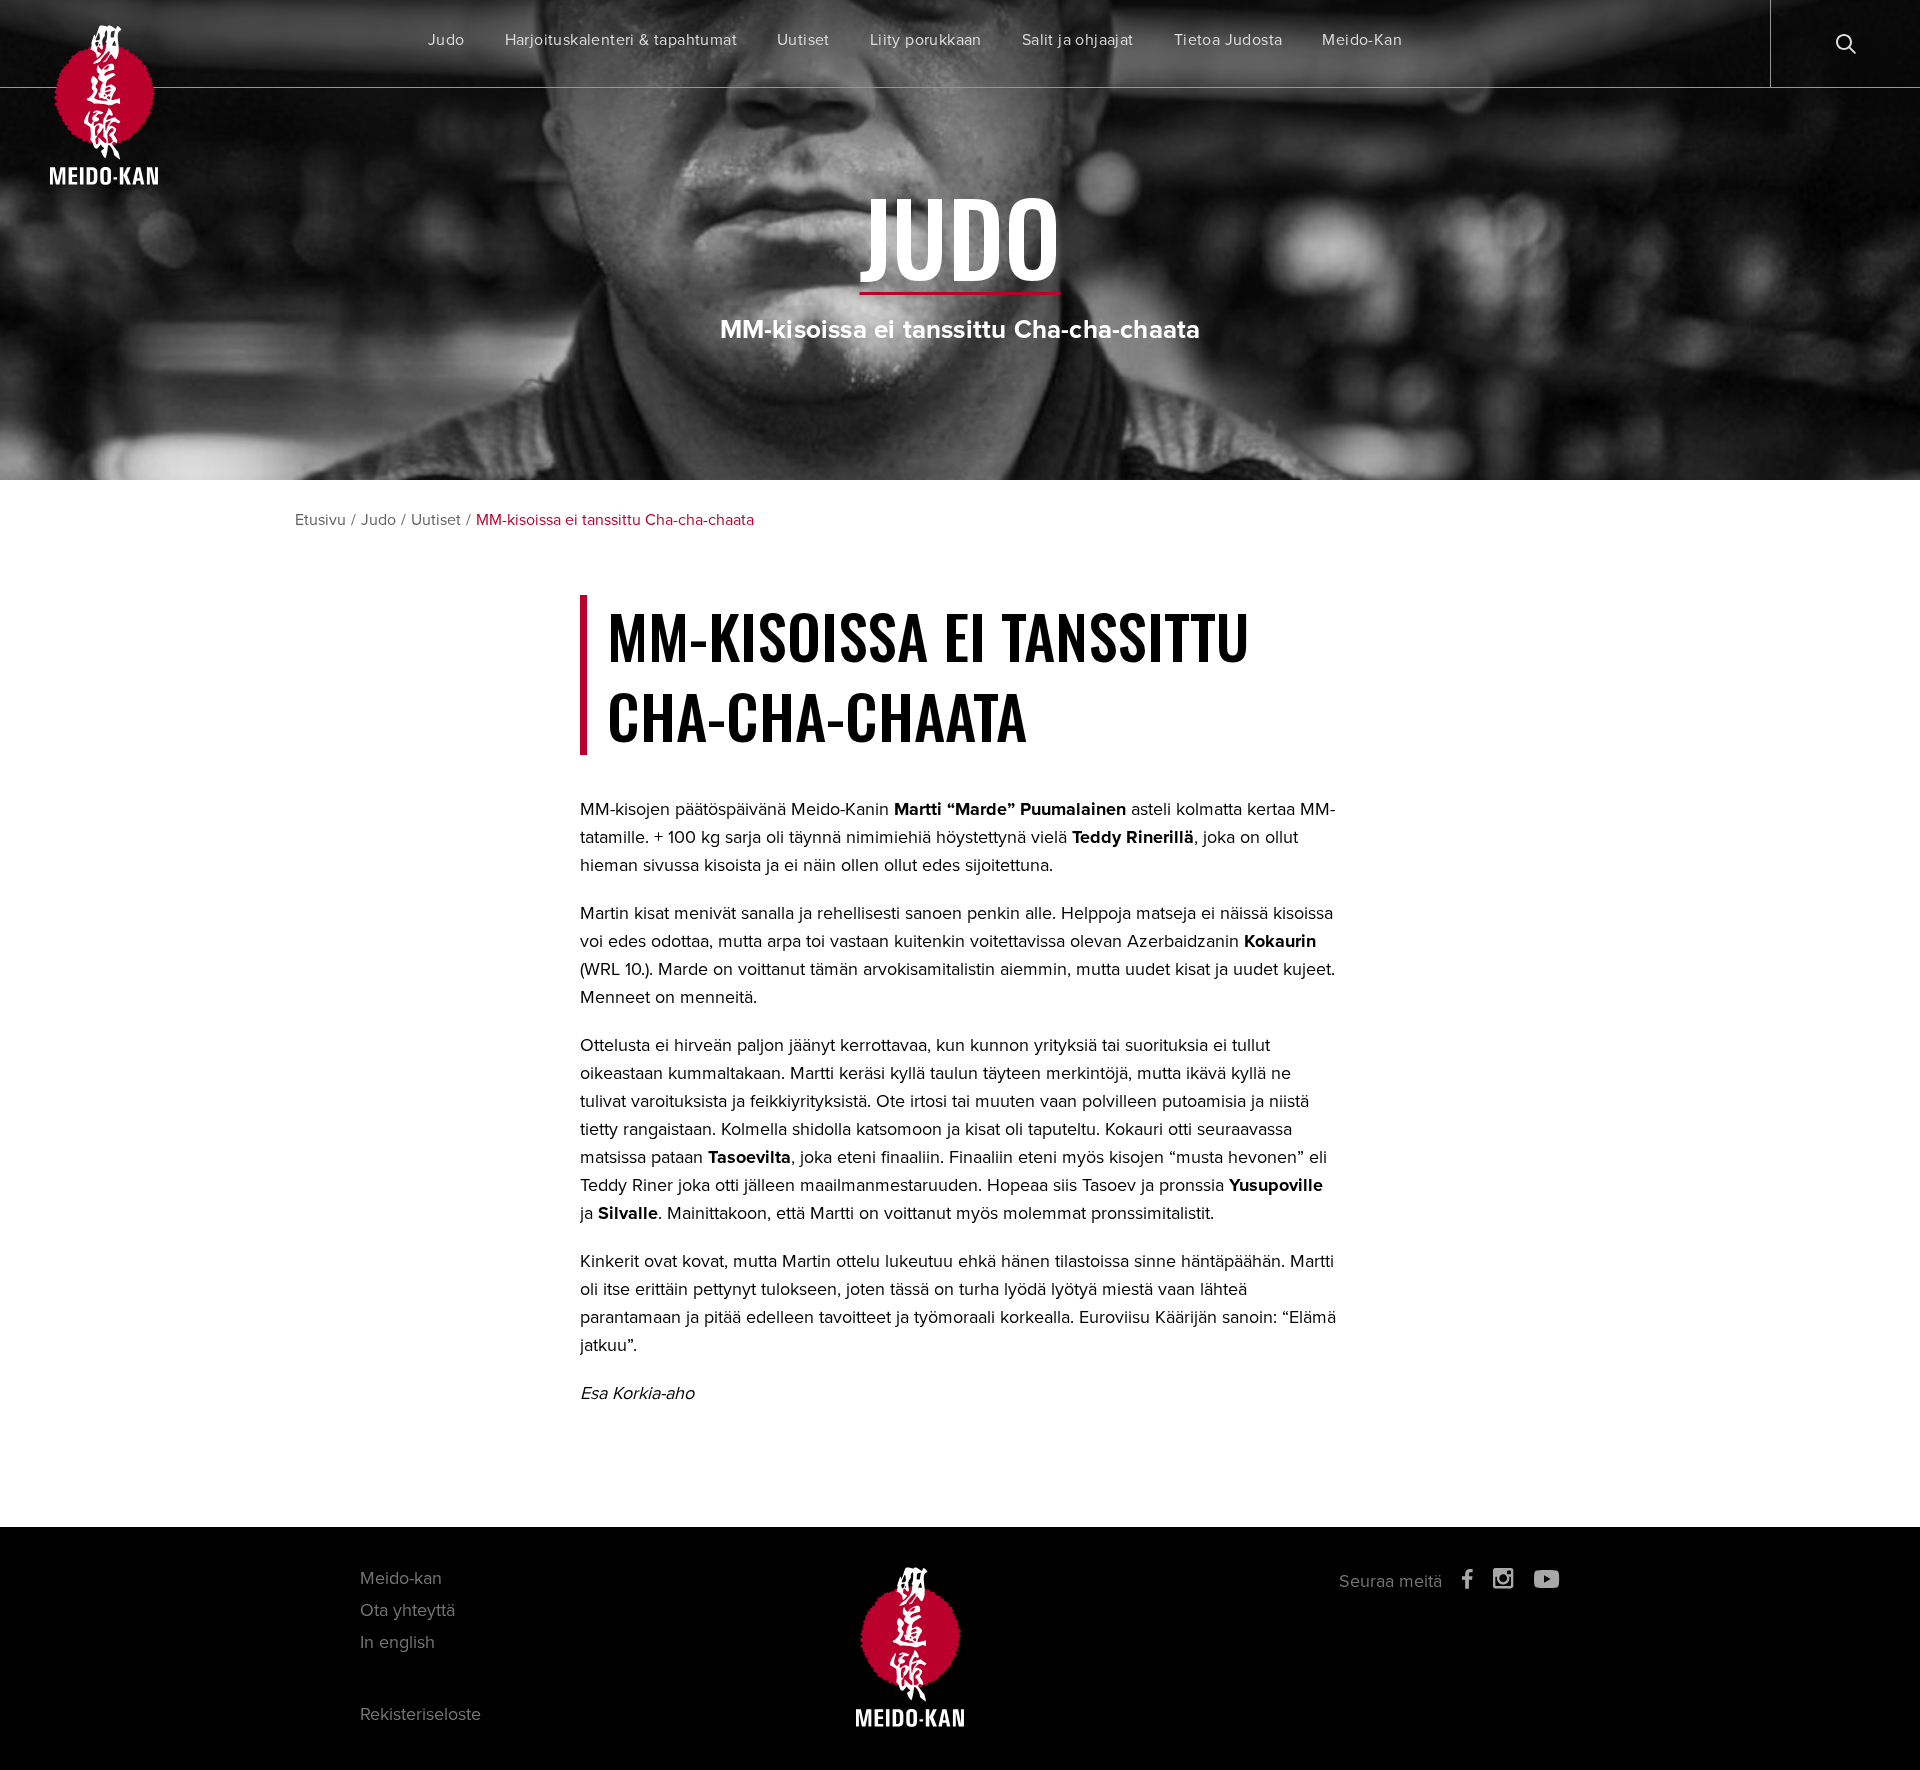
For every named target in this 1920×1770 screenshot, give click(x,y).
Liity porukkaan (926, 40)
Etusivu (320, 520)
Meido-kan (401, 1578)
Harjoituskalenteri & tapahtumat (621, 40)
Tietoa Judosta (1228, 40)
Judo (446, 40)
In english (397, 1642)
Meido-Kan (1362, 40)
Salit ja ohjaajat (1078, 40)
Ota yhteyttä (407, 1610)
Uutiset (803, 40)
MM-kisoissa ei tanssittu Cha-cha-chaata (615, 520)
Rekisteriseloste (420, 1714)
